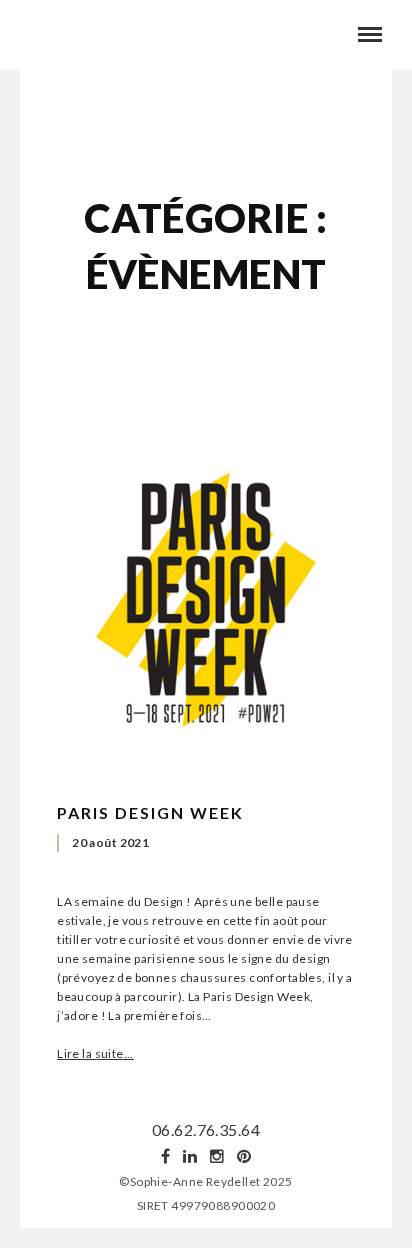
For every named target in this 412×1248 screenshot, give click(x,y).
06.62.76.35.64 (206, 1129)
